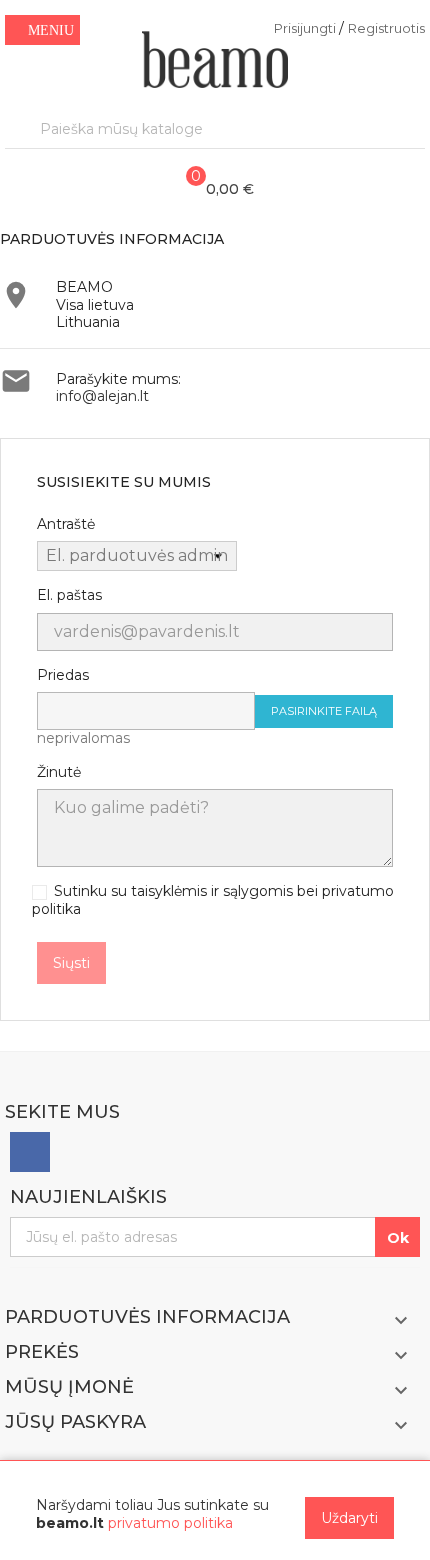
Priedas (63, 675)
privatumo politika (170, 1523)
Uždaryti (349, 1518)
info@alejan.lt (102, 396)
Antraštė (66, 524)
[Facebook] (30, 1152)
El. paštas (69, 595)
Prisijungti (306, 28)
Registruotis (386, 28)
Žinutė (59, 772)
